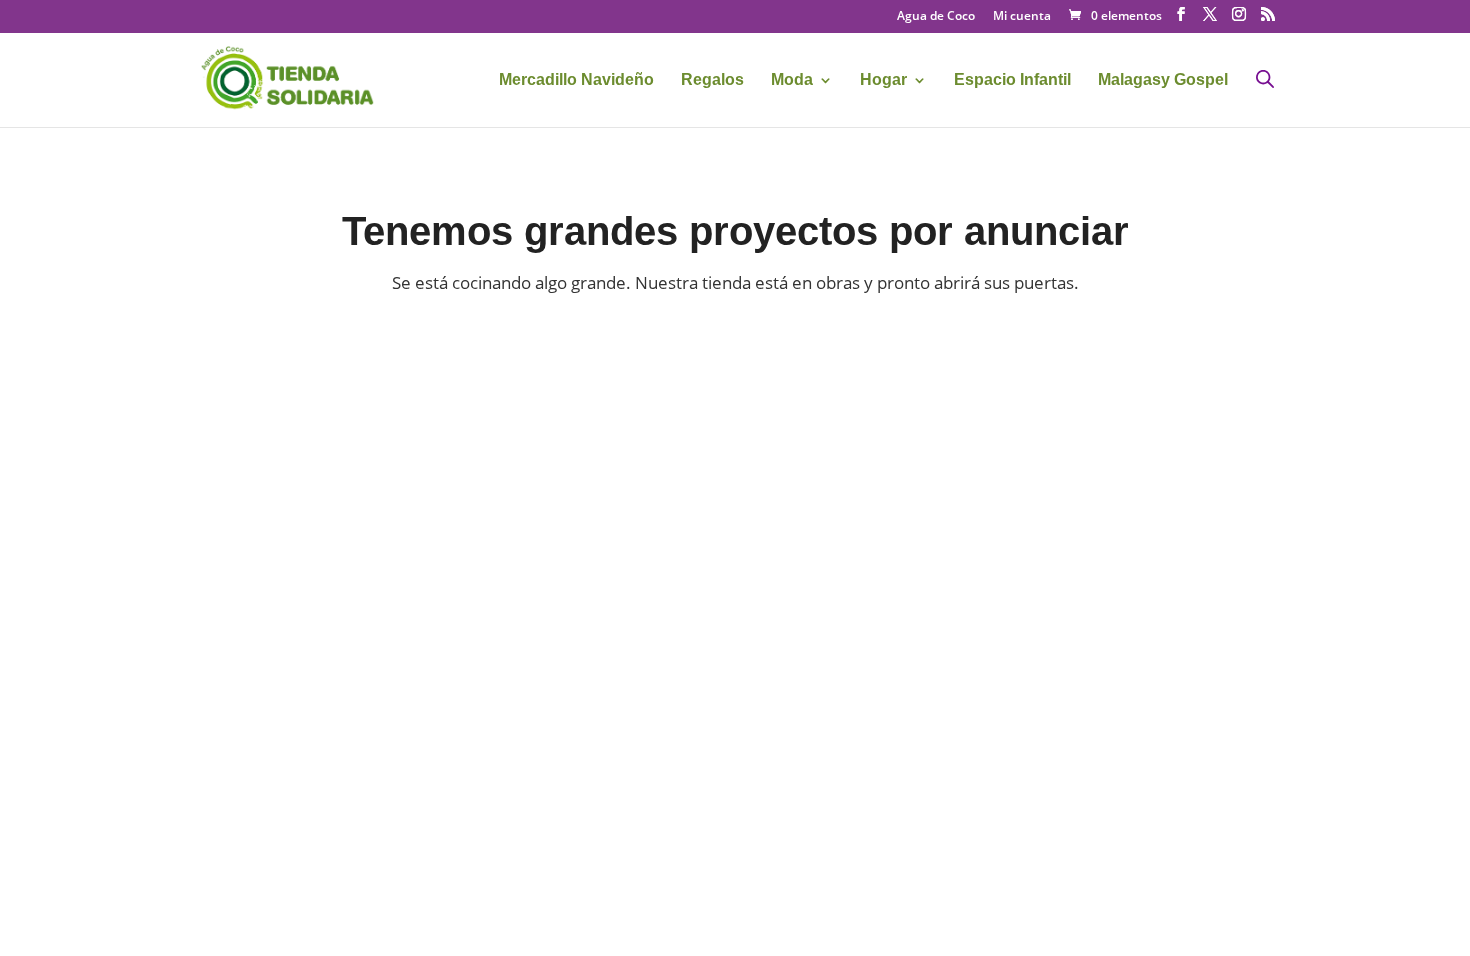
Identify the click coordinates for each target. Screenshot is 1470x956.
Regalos (712, 80)
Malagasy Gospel (1163, 80)
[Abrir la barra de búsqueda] (1265, 78)
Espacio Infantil (1012, 80)
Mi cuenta (1022, 17)
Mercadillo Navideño (576, 80)
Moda (792, 80)
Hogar (883, 80)
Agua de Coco (936, 17)
